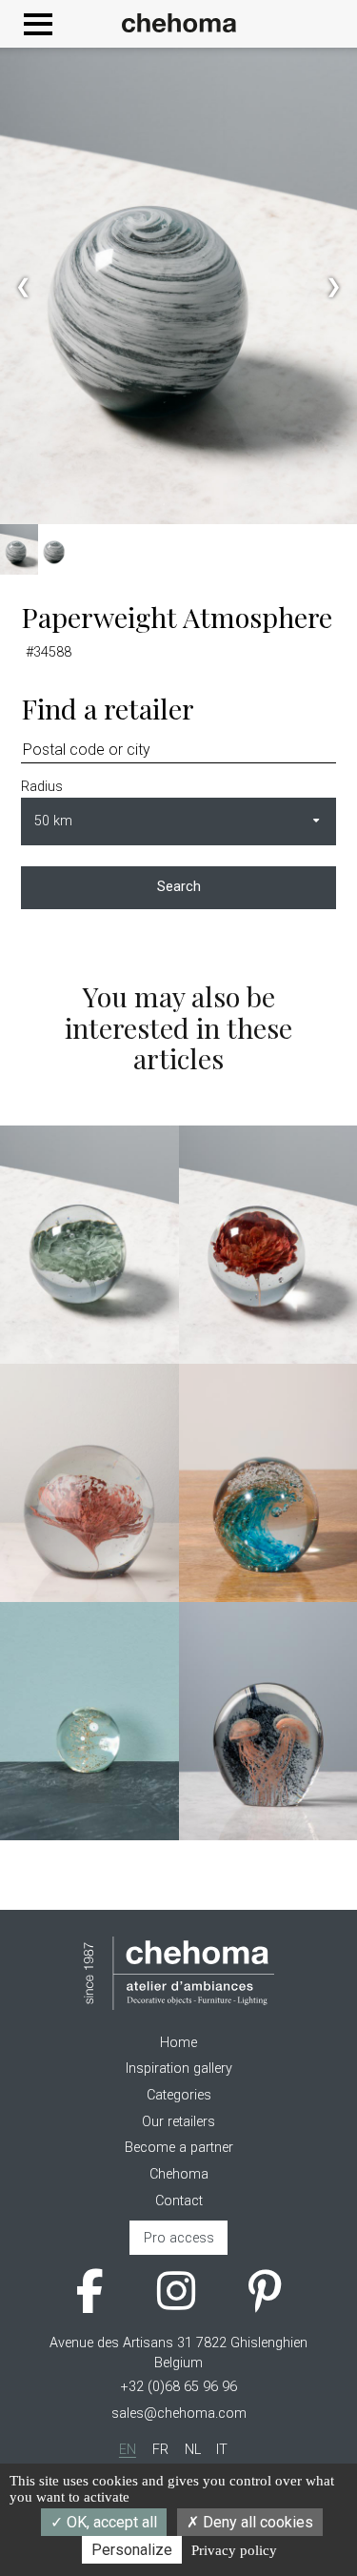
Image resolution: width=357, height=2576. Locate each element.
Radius (42, 787)
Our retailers (178, 2122)
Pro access (179, 2238)
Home (178, 2043)
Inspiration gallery (179, 2069)
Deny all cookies (256, 2522)
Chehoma (179, 2174)
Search (179, 887)
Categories (179, 2095)
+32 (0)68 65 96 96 (179, 2387)
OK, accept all (110, 2522)
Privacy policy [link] (234, 2550)
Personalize (132, 2550)
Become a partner (179, 2148)
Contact (179, 2201)
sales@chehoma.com (179, 2414)
